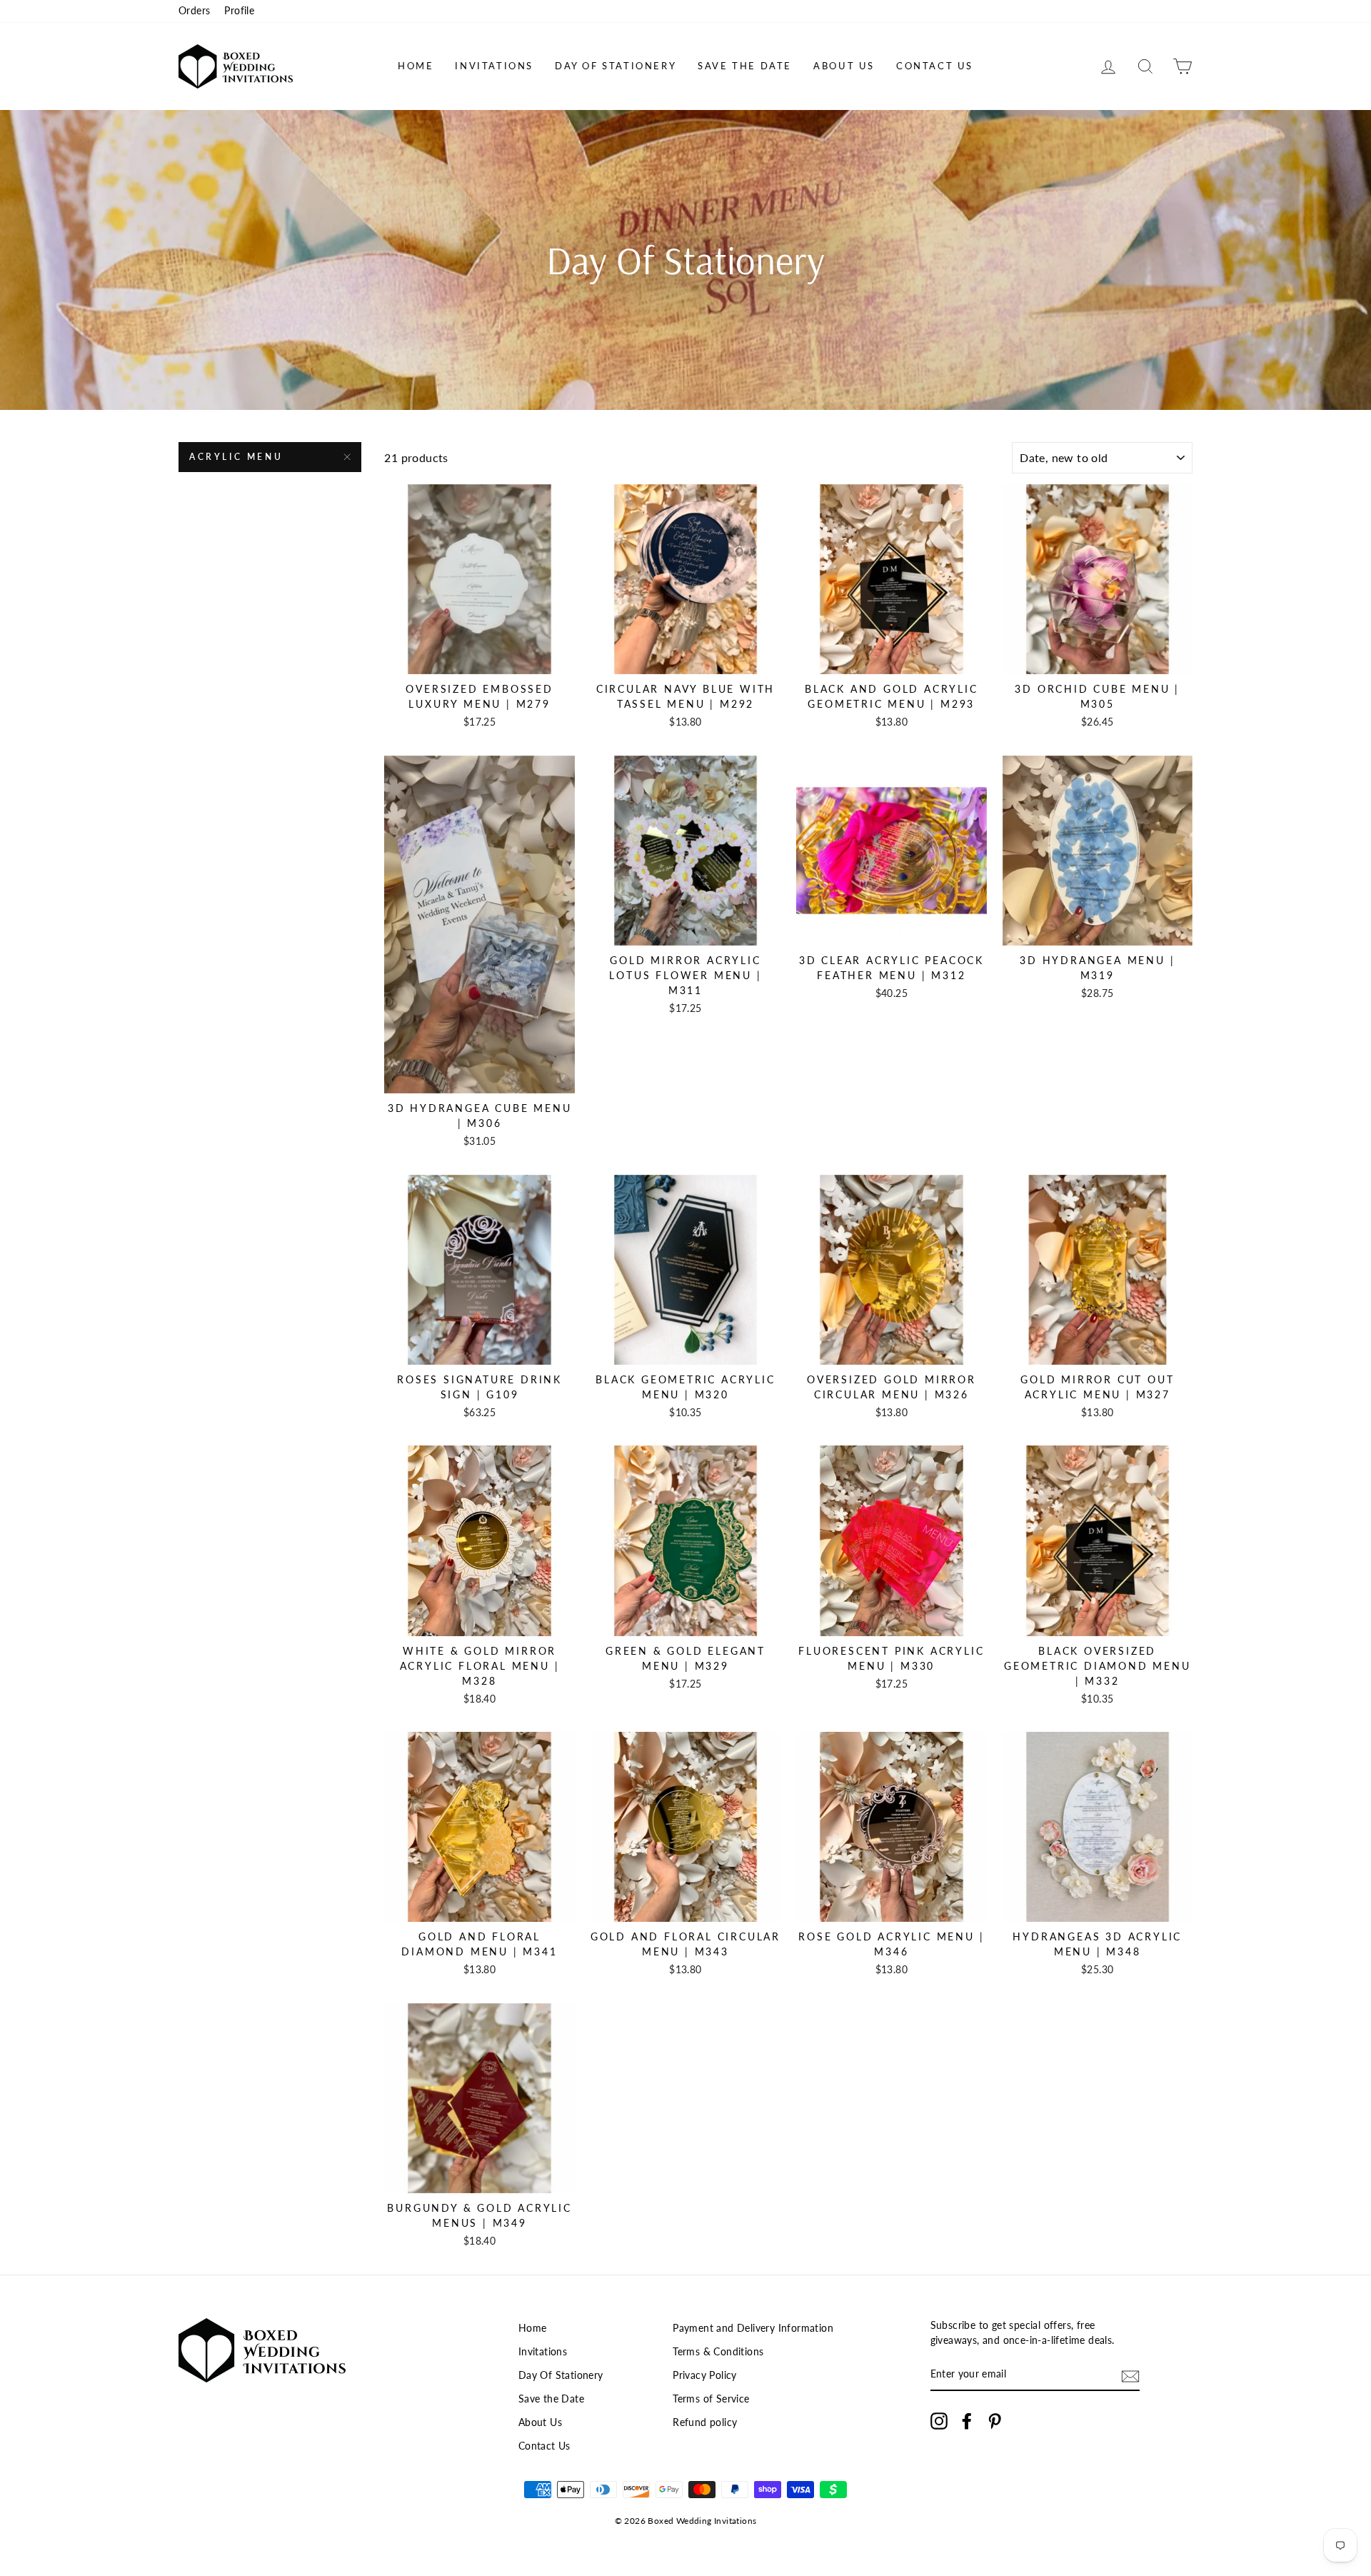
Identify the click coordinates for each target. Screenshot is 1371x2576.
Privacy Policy (705, 2375)
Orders (194, 11)
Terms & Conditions (718, 2352)
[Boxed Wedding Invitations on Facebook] (967, 2421)
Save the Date (745, 66)
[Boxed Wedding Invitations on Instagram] (939, 2421)
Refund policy (705, 2422)
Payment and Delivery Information (753, 2328)
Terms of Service (711, 2399)
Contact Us (935, 66)
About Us (844, 66)
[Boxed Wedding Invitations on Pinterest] (995, 2421)
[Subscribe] (1130, 2376)
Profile (239, 11)
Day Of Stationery (616, 66)
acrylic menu (236, 457)
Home (416, 66)
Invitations (494, 66)
